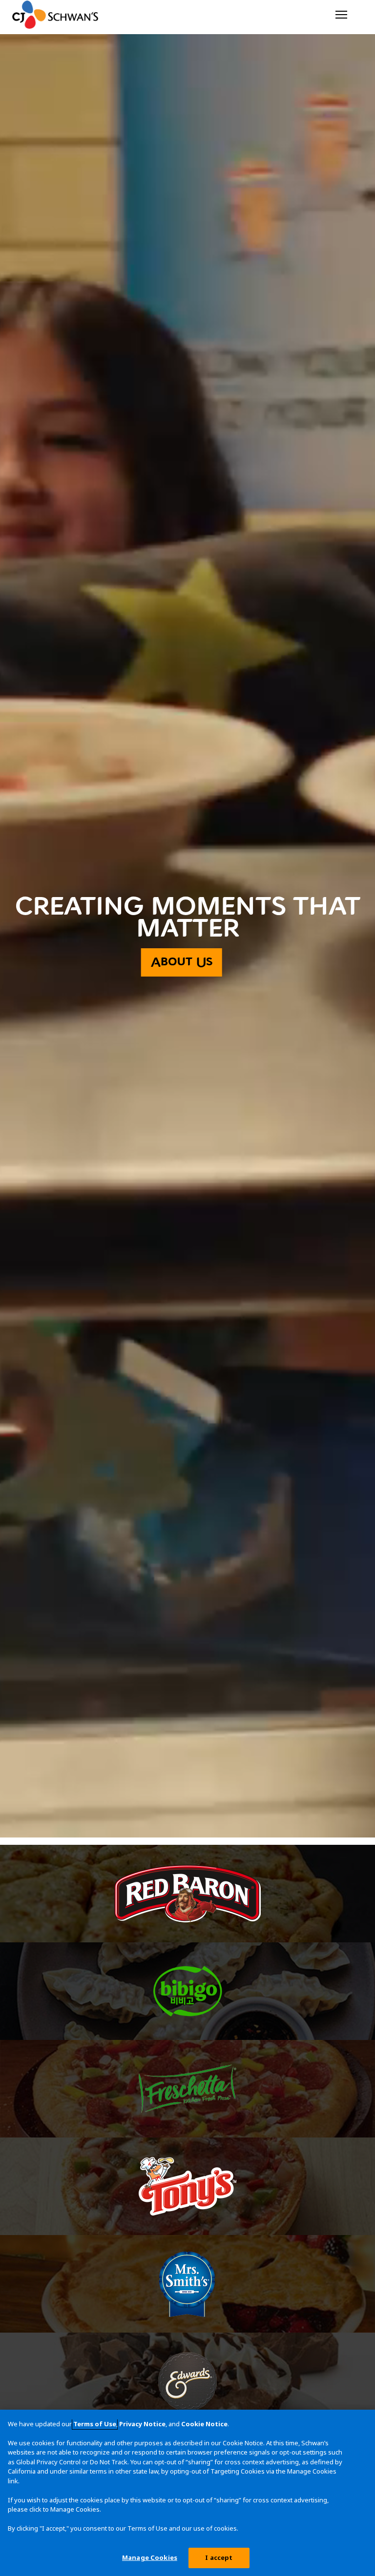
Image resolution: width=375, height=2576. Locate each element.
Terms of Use (95, 2424)
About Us (182, 962)
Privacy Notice (142, 2424)
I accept (219, 2557)
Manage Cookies (150, 2557)
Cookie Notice (204, 2424)
